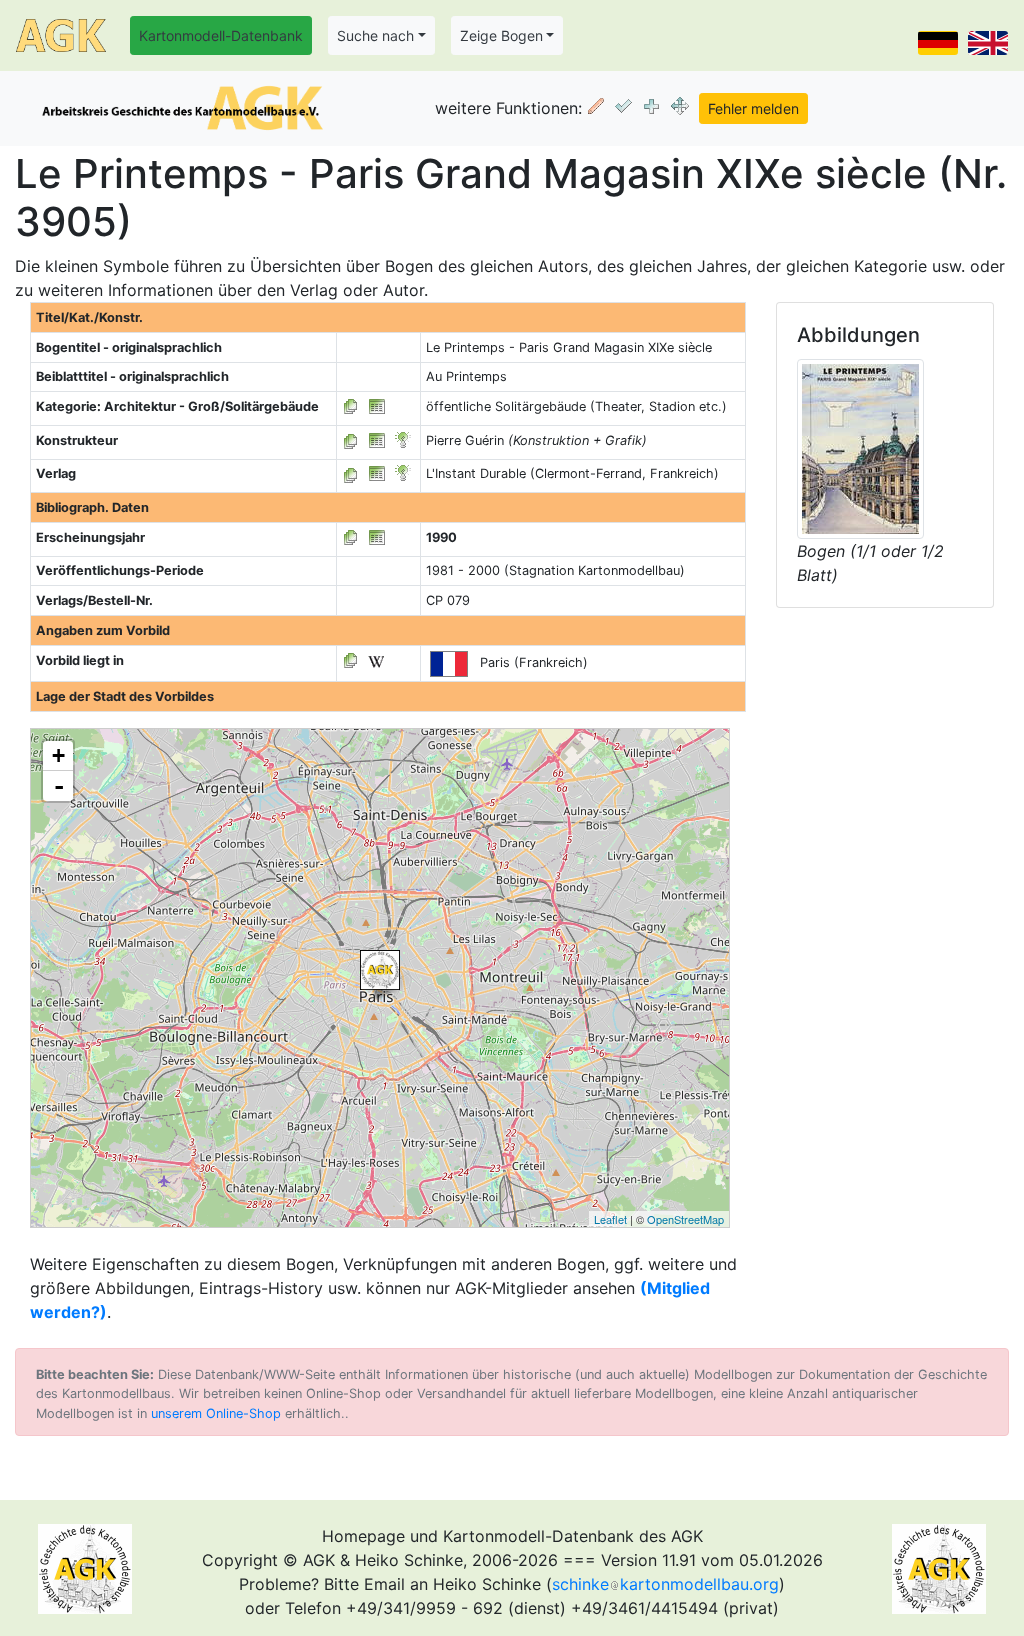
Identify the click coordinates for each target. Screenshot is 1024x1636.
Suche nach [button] (375, 35)
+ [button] (58, 755)
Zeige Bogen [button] (501, 35)
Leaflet (610, 1219)
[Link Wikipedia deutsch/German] (376, 660)
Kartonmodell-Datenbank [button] (221, 35)
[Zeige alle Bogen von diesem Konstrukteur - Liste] (351, 440)
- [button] (59, 786)
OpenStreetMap (685, 1219)
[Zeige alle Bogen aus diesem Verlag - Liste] (351, 473)
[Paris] (380, 970)
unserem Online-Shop (216, 1413)
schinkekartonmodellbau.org (665, 1584)
